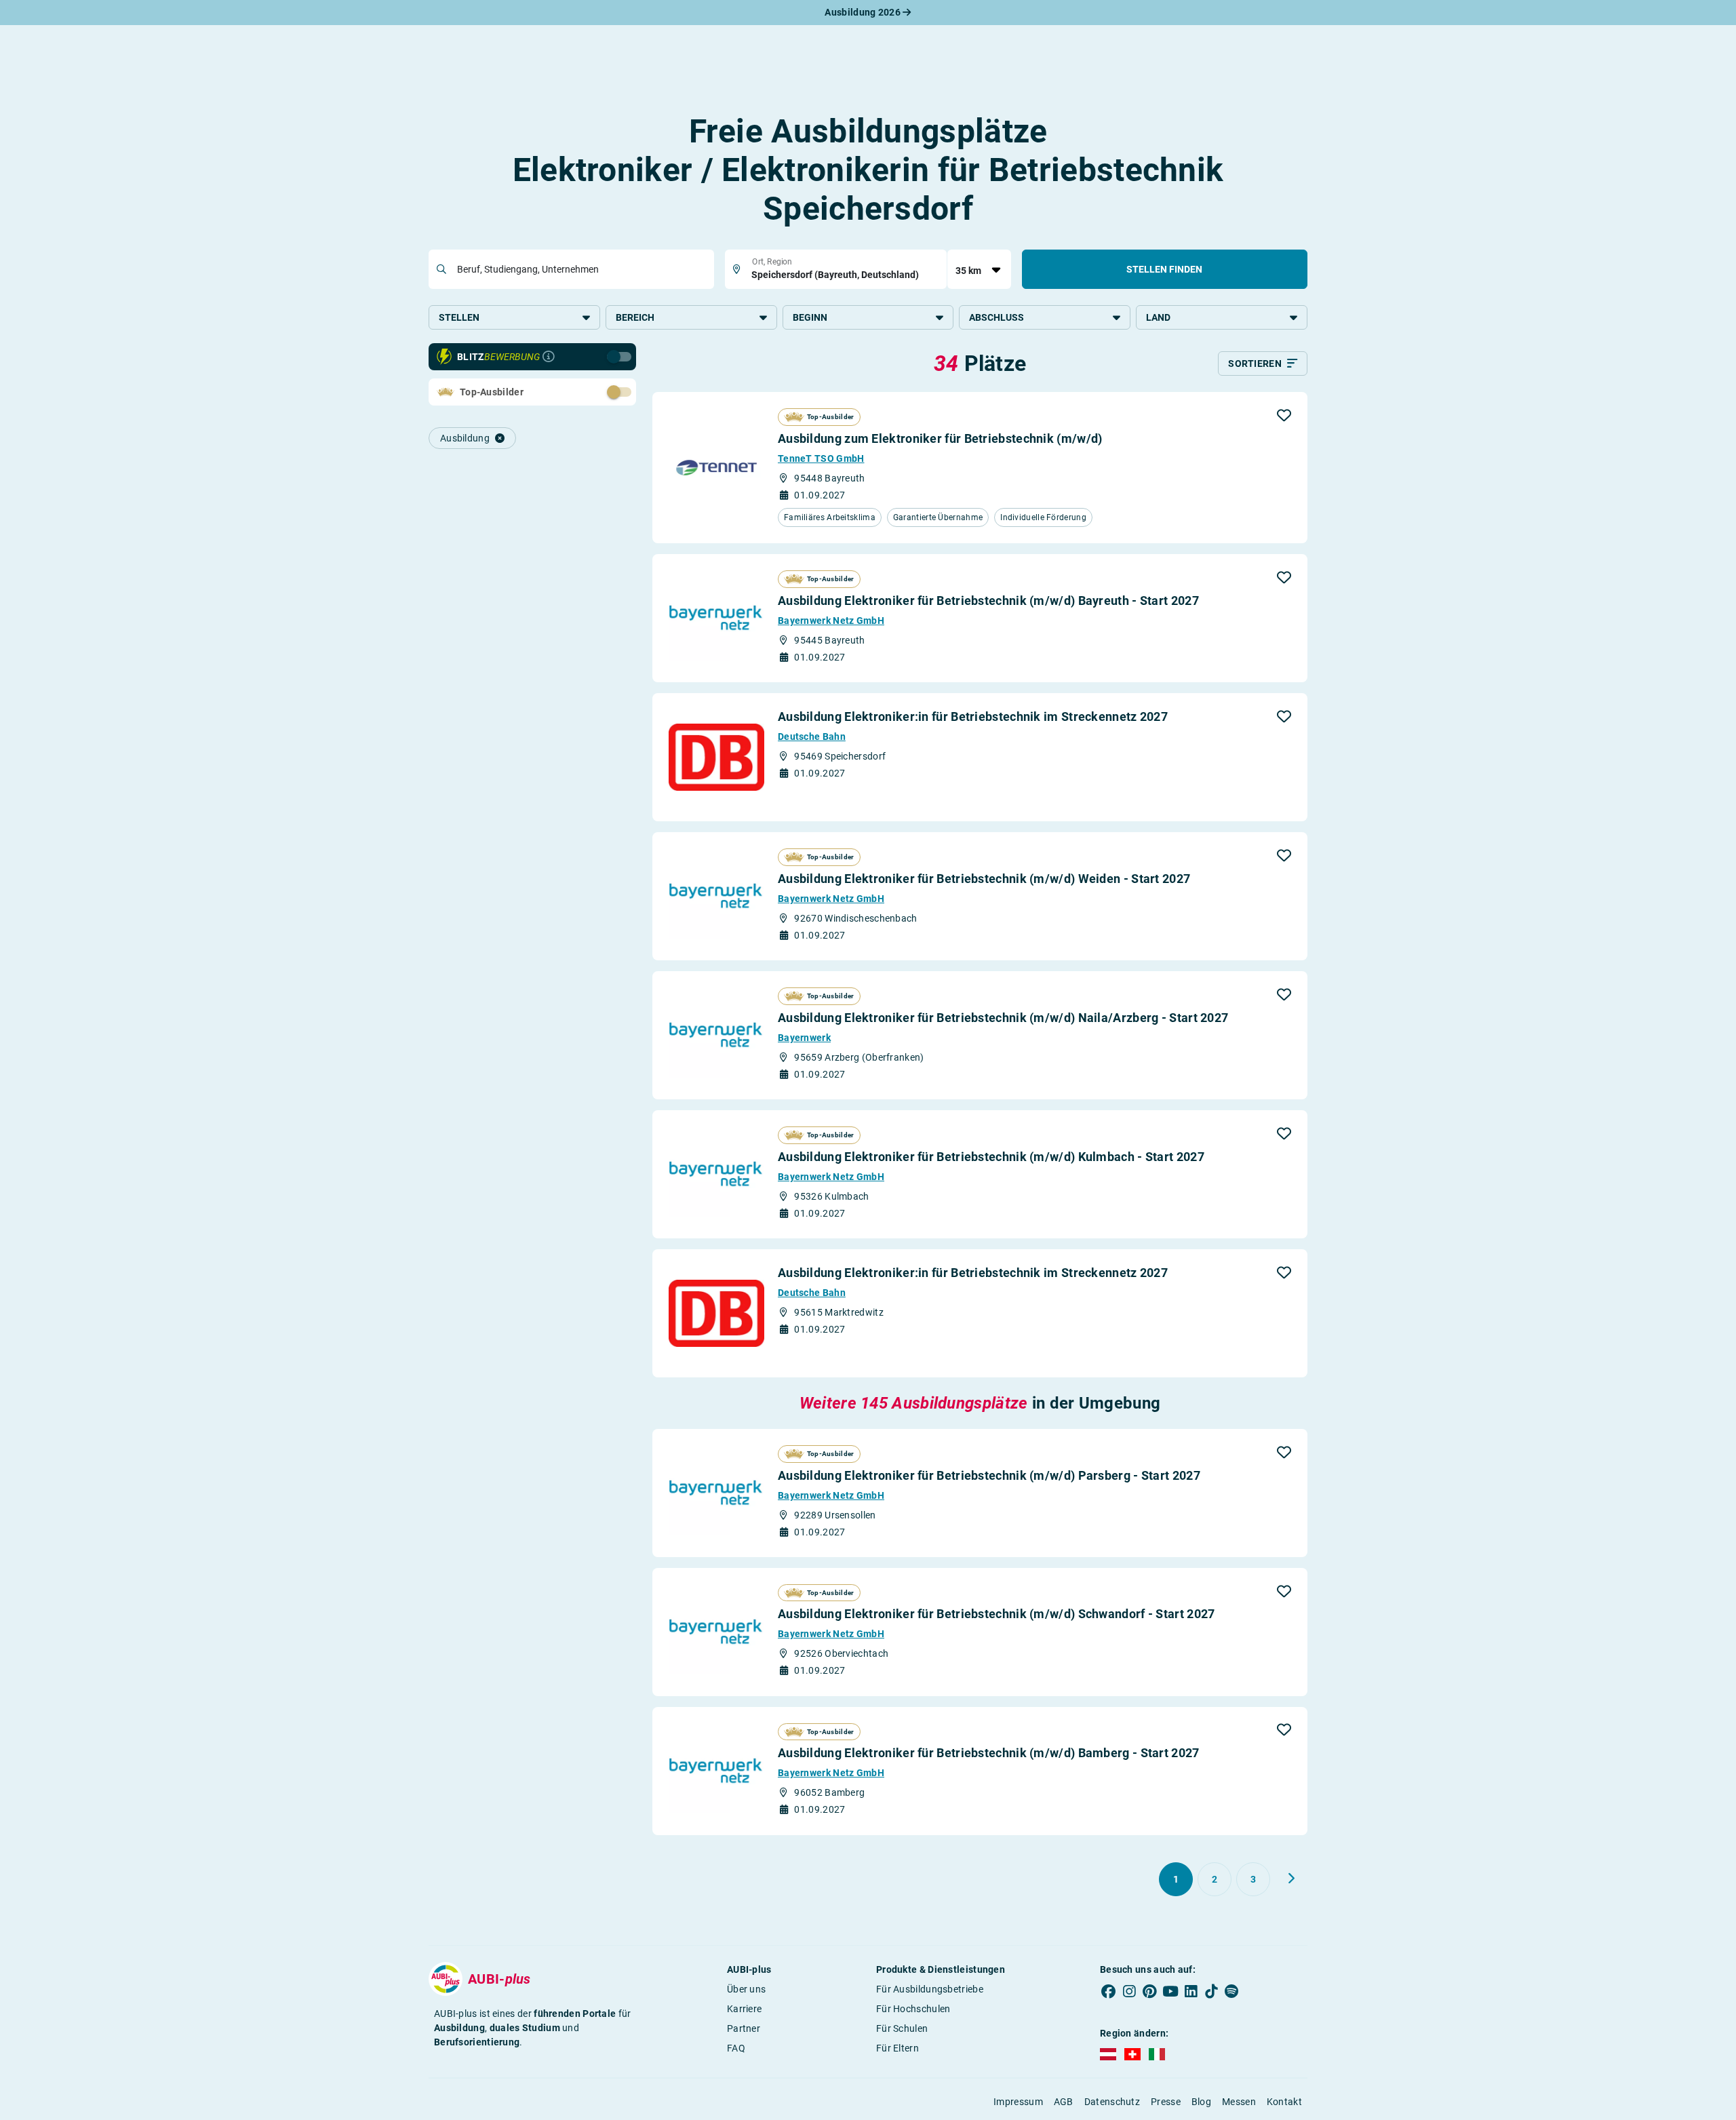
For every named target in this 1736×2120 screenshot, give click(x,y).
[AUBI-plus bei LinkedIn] (1191, 1992)
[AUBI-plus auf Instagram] (1129, 1992)
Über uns (746, 1989)
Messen (1239, 2102)
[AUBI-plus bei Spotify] (1232, 1992)
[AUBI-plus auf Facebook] (1109, 1992)
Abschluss (997, 317)
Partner (744, 2028)
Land (1158, 317)
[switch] (589, 391)
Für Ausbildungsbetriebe (930, 1989)
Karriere (744, 2009)
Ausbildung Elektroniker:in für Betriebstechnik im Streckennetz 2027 (973, 717)
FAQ (736, 2048)
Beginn (810, 317)
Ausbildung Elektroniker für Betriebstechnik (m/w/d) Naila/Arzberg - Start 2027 (1003, 1018)
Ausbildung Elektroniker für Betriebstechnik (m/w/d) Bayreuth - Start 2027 (988, 601)
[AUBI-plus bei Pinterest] (1150, 1992)
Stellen (459, 317)
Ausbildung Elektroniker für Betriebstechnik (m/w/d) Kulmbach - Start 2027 (991, 1157)
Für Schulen (902, 2028)
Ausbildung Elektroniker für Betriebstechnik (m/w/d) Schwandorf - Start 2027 (997, 1614)
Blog (1201, 2102)
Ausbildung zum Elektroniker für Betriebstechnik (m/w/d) (940, 438)
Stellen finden (1164, 269)
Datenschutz (1112, 2102)
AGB (1064, 2102)
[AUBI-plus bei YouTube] (1170, 1992)
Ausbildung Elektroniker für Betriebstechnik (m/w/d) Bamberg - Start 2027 (989, 1753)
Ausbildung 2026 (864, 12)
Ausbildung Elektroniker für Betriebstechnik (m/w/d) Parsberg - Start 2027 (989, 1475)
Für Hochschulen (913, 2009)
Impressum (1018, 2102)
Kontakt (1284, 2102)
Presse (1166, 2102)
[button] (1284, 415)
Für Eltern (897, 2048)
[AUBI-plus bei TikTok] (1211, 1992)
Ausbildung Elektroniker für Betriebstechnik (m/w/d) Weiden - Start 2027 (984, 879)
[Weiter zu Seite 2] (1291, 1879)
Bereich (635, 317)
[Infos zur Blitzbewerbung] (549, 357)
